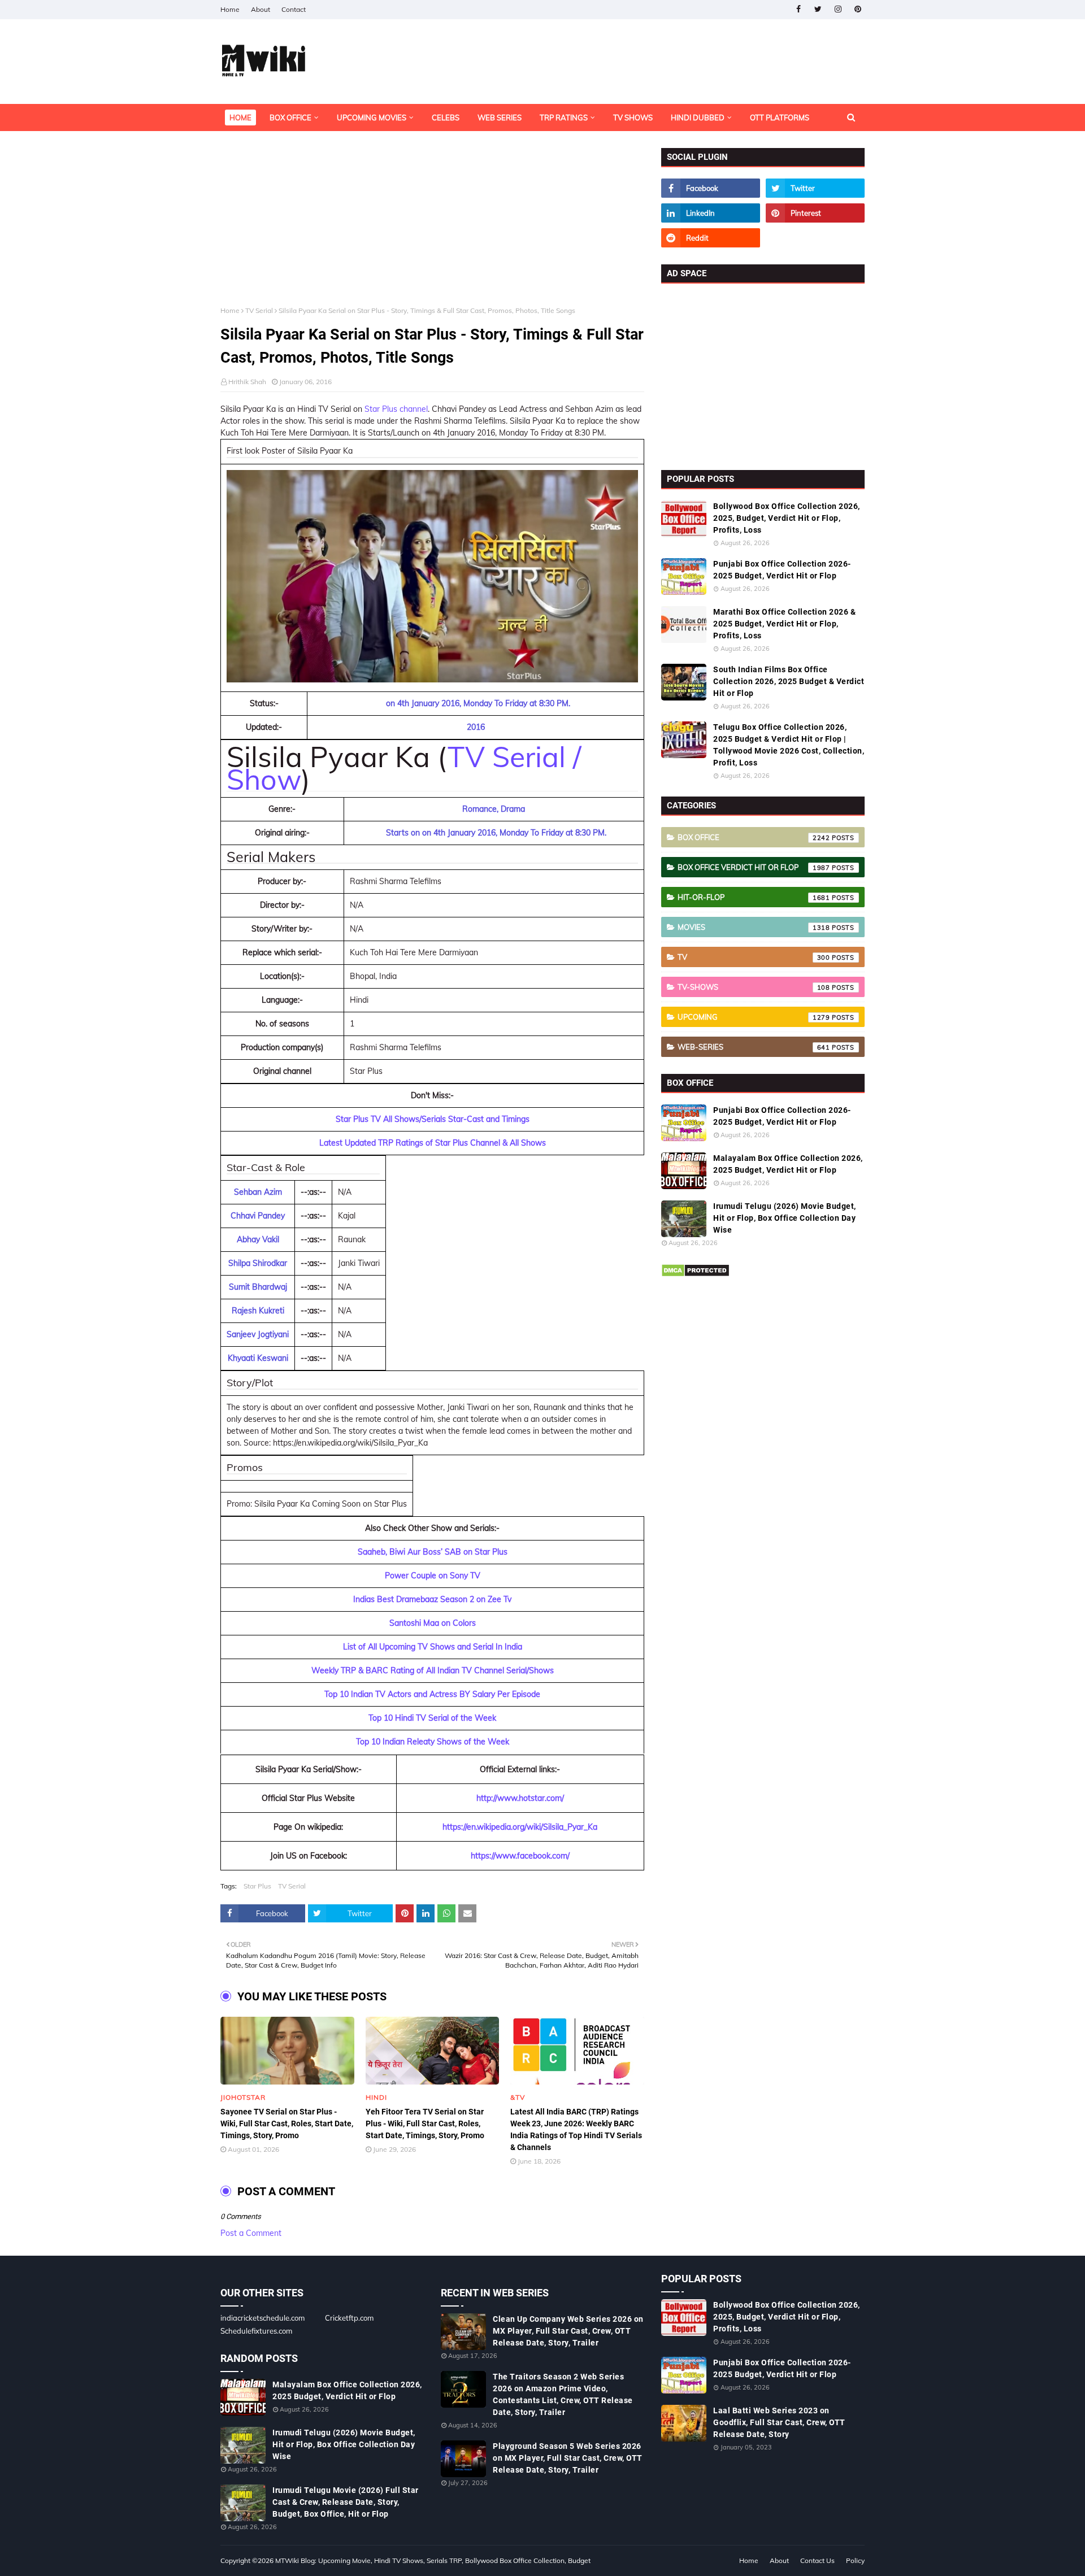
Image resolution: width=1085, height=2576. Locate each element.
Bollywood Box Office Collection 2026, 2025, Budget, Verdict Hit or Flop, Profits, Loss (787, 518)
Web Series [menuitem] (500, 118)
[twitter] (818, 9)
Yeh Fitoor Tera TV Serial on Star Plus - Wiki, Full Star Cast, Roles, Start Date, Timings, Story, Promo (425, 2124)
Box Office (754, 837)
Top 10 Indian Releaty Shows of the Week (433, 1742)
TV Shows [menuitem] (633, 118)
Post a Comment (251, 2233)
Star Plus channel (396, 409)
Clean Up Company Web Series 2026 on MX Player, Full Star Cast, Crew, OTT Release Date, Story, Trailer (568, 2331)
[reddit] (711, 238)
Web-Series (754, 1047)
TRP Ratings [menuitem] (564, 118)
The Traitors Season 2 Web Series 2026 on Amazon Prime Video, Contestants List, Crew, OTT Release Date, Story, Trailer (563, 2394)
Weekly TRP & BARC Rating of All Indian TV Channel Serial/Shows (433, 1670)
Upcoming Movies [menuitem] (372, 118)
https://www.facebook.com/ (520, 1856)
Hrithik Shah (247, 382)
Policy (855, 2560)
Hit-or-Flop (754, 897)
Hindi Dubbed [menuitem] (698, 118)
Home (230, 9)
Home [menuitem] (240, 118)
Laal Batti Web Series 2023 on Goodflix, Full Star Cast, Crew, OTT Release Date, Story (779, 2422)
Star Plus (257, 1886)
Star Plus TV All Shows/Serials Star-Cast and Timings (433, 1119)
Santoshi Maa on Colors (433, 1623)
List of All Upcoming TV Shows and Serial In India (433, 1647)
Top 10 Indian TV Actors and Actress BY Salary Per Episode (432, 1694)
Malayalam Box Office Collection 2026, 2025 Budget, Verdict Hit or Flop (788, 1164)
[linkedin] (711, 213)
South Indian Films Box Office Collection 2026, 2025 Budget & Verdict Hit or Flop (789, 681)
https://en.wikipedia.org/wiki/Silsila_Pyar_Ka (520, 1827)
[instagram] (838, 9)
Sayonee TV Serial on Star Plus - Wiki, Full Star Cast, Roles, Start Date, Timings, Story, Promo (287, 2124)
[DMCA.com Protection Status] (695, 1274)
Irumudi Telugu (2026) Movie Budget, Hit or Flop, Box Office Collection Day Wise (785, 1218)
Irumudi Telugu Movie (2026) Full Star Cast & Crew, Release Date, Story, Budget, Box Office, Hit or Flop (346, 2502)
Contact (294, 9)
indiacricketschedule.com (262, 2318)
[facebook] (798, 9)
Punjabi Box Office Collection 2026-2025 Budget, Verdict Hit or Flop (782, 570)
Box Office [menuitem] (290, 118)
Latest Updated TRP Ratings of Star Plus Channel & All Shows (433, 1143)
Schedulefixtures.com (256, 2331)
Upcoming (754, 1017)
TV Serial (259, 310)
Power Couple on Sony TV (433, 1576)
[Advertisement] (432, 227)
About (261, 9)
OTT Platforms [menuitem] (780, 118)
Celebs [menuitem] (446, 118)
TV (754, 957)
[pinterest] (858, 9)
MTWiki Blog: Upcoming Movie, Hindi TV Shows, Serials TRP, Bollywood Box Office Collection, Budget (433, 2560)
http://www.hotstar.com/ (520, 1798)
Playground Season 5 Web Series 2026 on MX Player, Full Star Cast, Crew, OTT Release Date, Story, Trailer (568, 2458)
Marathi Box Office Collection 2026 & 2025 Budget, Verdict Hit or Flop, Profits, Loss (784, 624)
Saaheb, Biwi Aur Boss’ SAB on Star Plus (433, 1552)
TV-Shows (754, 987)
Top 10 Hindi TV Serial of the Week (432, 1718)
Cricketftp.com (349, 2318)
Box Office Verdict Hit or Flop (754, 867)
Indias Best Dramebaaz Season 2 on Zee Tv (432, 1599)
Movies (754, 927)
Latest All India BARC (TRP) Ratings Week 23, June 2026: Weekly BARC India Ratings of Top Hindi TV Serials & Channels (576, 2129)
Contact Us (817, 2560)
